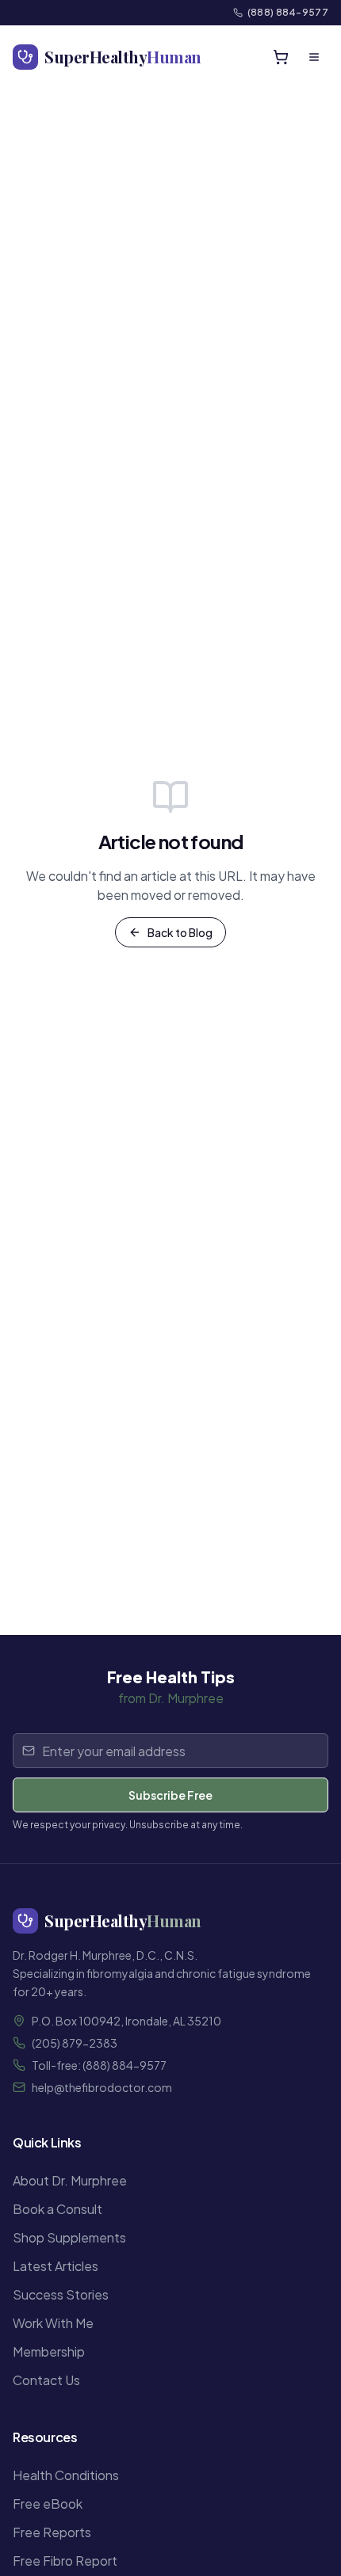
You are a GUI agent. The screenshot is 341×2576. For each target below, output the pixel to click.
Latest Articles (56, 2266)
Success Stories (61, 2294)
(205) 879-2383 (75, 2043)
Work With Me (53, 2323)
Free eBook (48, 2504)
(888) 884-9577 (288, 12)
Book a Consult (57, 2209)
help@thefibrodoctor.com (102, 2087)
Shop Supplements (69, 2237)
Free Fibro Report (65, 2561)
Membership (49, 2351)
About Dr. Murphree (70, 2180)
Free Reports (52, 2532)
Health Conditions (66, 2475)
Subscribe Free (170, 1795)
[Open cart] (281, 57)
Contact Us (46, 2380)
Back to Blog (180, 932)
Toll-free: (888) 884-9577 (99, 2065)
